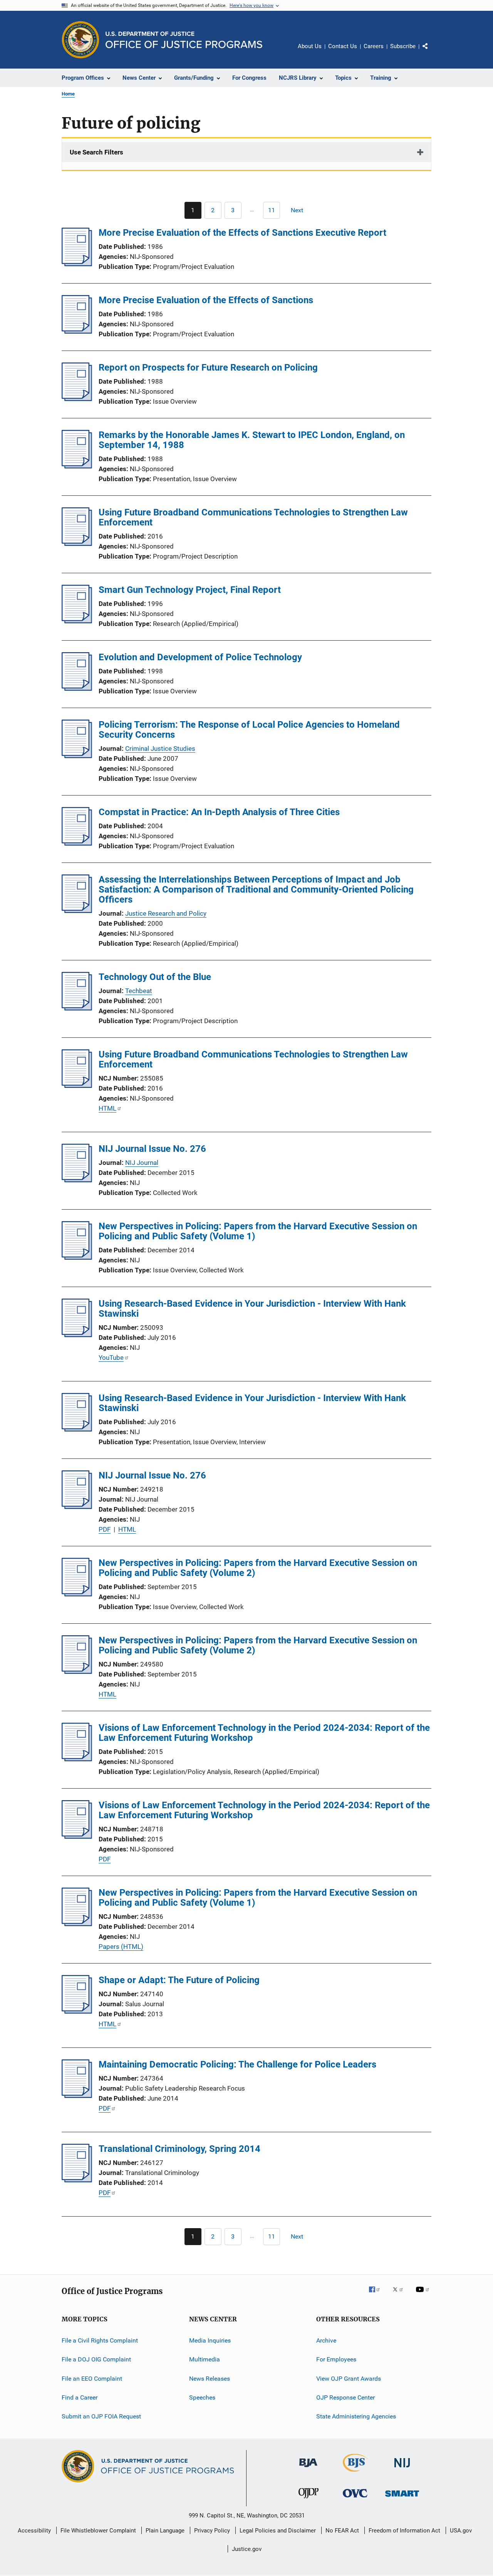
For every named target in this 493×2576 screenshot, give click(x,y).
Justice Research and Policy (166, 913)
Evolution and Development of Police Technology (200, 657)
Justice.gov (247, 2549)
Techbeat (139, 991)
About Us (310, 46)
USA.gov (461, 2531)
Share (431, 52)
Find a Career (80, 2397)
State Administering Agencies (356, 2416)
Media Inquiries (210, 2340)
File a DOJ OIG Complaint (96, 2359)
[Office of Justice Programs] (80, 40)
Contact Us (343, 46)
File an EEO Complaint (92, 2379)
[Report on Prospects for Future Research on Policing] (77, 399)
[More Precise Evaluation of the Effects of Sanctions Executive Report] (77, 264)
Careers (374, 46)
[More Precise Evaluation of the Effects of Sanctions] (77, 331)
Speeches (202, 2397)
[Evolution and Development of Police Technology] (77, 688)
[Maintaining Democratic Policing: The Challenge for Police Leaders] (77, 2096)
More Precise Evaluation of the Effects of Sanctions (206, 300)
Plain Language (165, 2531)
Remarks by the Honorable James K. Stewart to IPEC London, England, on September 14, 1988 (252, 440)
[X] (401, 2295)
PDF (105, 1529)
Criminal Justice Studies (160, 748)
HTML (107, 1108)
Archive (326, 2340)
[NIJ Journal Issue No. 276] (77, 1180)
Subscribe (403, 46)
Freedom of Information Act (404, 2531)
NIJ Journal (142, 1163)
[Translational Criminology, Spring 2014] (77, 2180)
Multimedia (205, 2359)
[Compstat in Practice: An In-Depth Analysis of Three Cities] (77, 843)
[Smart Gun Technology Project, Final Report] (77, 621)
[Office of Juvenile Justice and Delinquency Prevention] (309, 2500)
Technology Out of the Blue (155, 977)
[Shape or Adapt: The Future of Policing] (77, 2011)
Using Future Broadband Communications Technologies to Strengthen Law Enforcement (253, 517)
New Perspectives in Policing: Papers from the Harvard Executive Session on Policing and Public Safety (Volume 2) (258, 1568)
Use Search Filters (96, 152)
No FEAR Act (342, 2531)
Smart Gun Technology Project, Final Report (190, 590)
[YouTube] (424, 2295)
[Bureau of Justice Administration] (308, 2469)
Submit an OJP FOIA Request (101, 2416)
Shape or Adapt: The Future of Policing (179, 1980)
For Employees (336, 2359)
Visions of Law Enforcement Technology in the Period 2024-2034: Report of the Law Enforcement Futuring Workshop (264, 1733)
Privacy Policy (212, 2531)
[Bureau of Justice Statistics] (355, 2473)
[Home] (184, 40)
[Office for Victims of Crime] (355, 2499)
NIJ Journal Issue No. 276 (152, 1149)
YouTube (111, 1358)
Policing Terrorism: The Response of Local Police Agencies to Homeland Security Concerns (249, 730)
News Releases (210, 2379)
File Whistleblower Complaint (98, 2531)
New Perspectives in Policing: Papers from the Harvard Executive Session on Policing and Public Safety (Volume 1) (258, 1231)
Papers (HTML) (121, 1947)
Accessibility (34, 2531)
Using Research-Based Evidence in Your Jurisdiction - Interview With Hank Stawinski (252, 1309)
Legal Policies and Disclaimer (278, 2531)
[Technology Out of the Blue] (77, 1008)
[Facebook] (377, 2295)
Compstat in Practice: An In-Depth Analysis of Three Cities (219, 812)
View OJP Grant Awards (349, 2379)
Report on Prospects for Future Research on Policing (208, 368)
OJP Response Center (345, 2397)
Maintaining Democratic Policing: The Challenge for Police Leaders (237, 2064)
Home (68, 94)
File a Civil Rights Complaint (100, 2340)
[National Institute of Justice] (402, 2469)
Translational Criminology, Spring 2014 (179, 2149)
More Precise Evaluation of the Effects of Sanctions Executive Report (242, 233)
